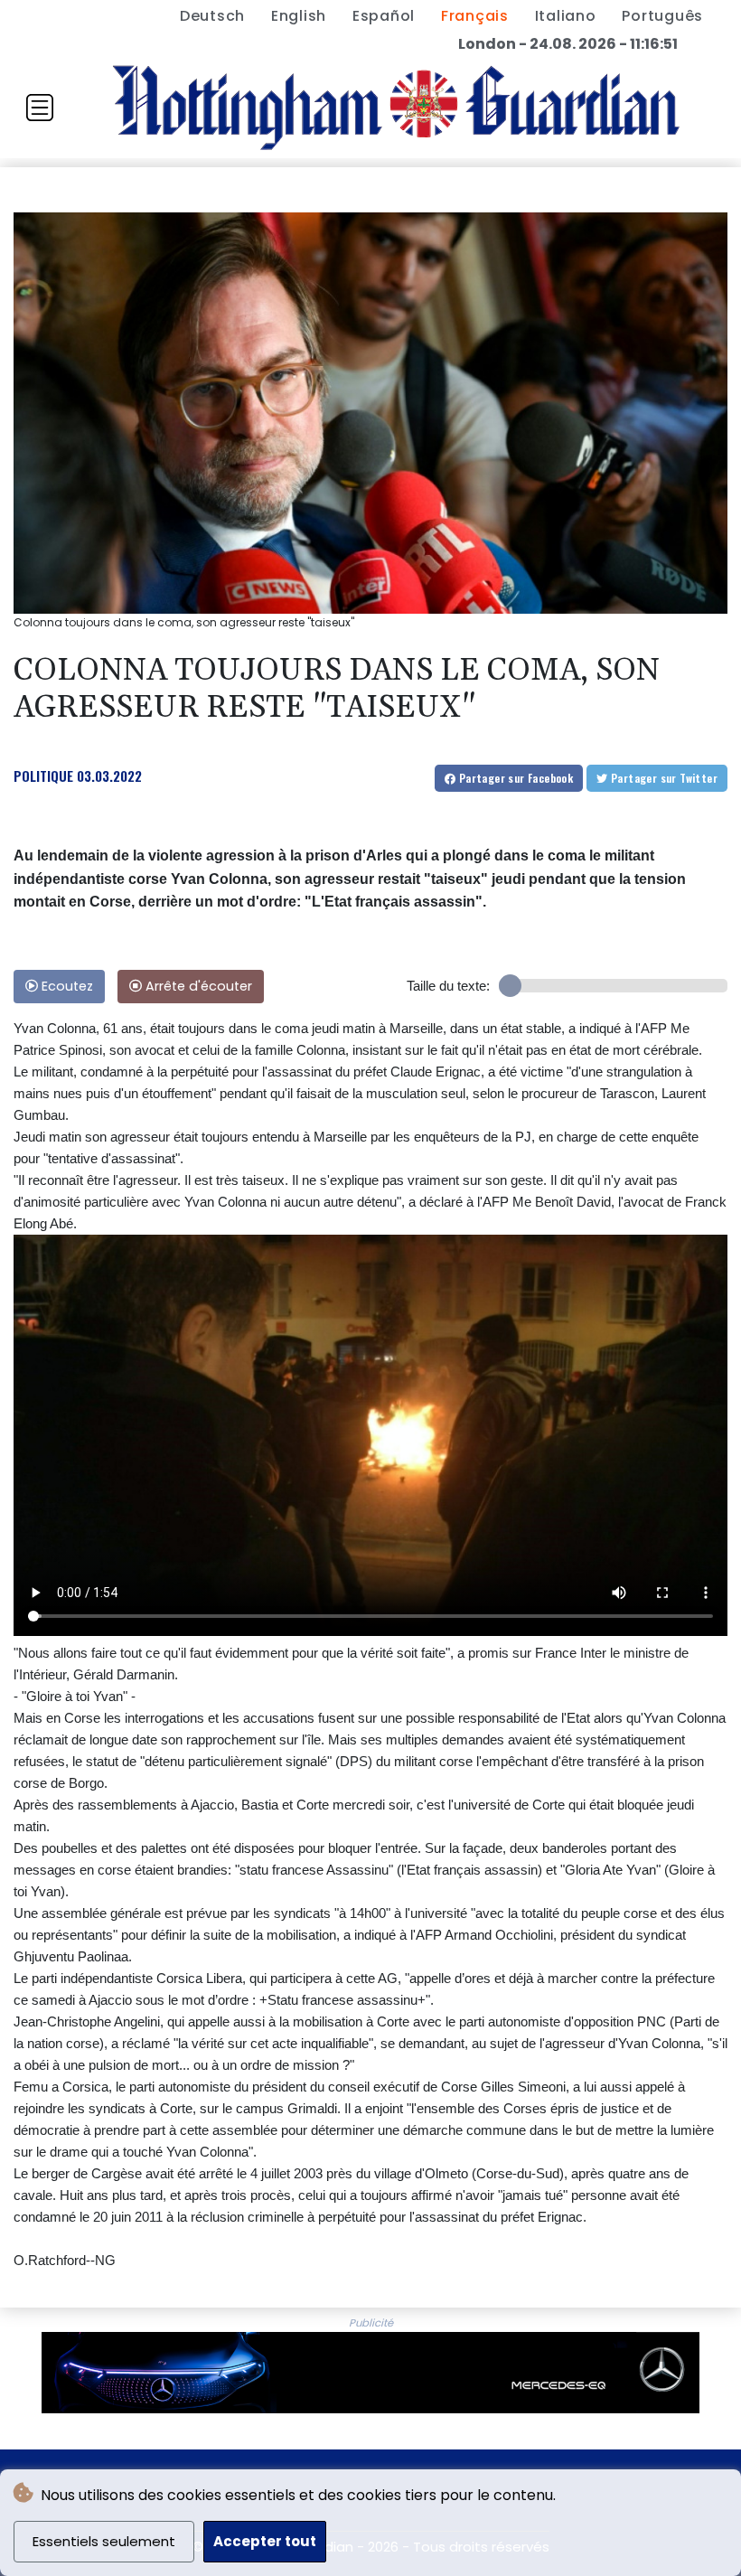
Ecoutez (66, 986)
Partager (514, 778)
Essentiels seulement (104, 2541)
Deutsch (212, 16)
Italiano (566, 16)
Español (384, 16)
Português (662, 16)
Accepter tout (265, 2541)
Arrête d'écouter (197, 986)
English (299, 16)
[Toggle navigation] (40, 108)
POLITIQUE (43, 776)
